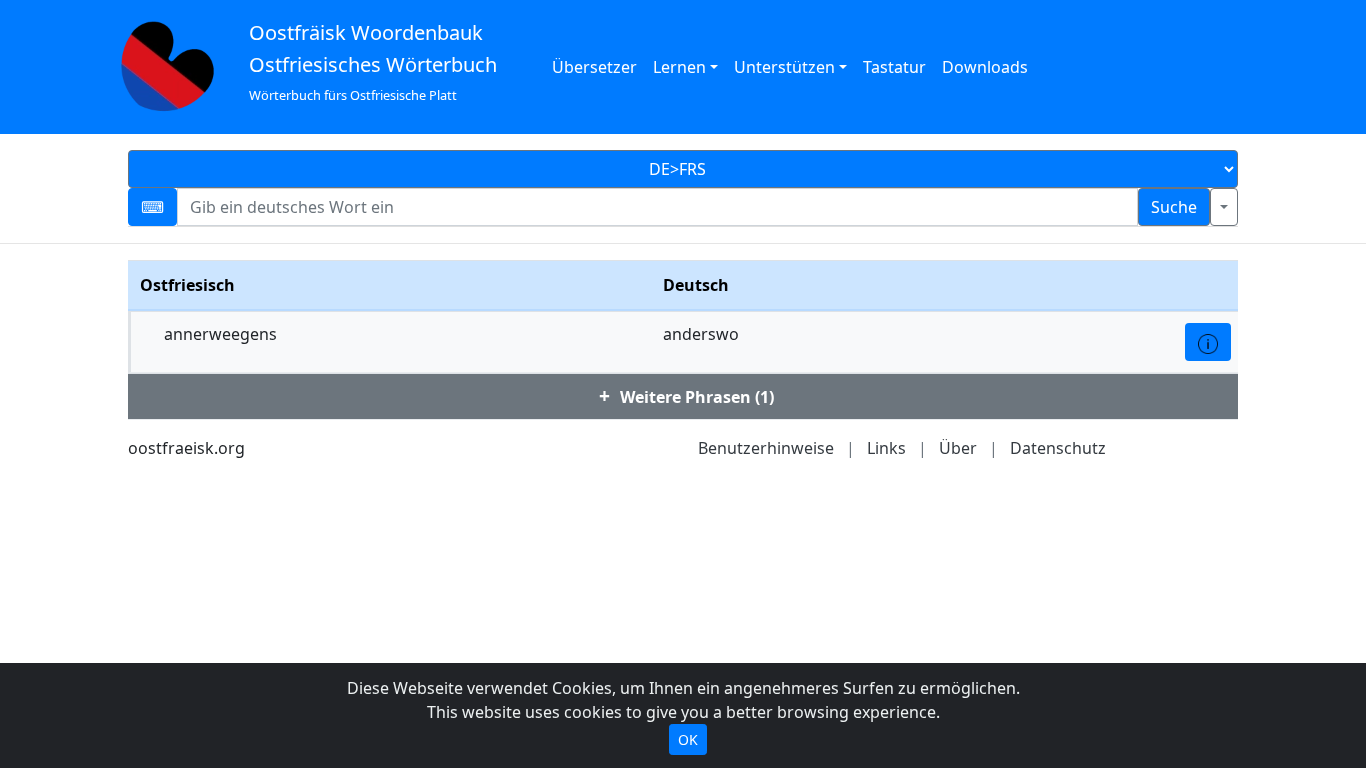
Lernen (679, 67)
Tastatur (894, 67)
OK (688, 739)
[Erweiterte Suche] (1224, 207)
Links (886, 448)
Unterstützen (784, 67)
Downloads (985, 67)
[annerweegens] (1208, 342)
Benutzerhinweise (766, 448)
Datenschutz (1058, 448)
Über (958, 448)
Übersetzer (594, 67)
